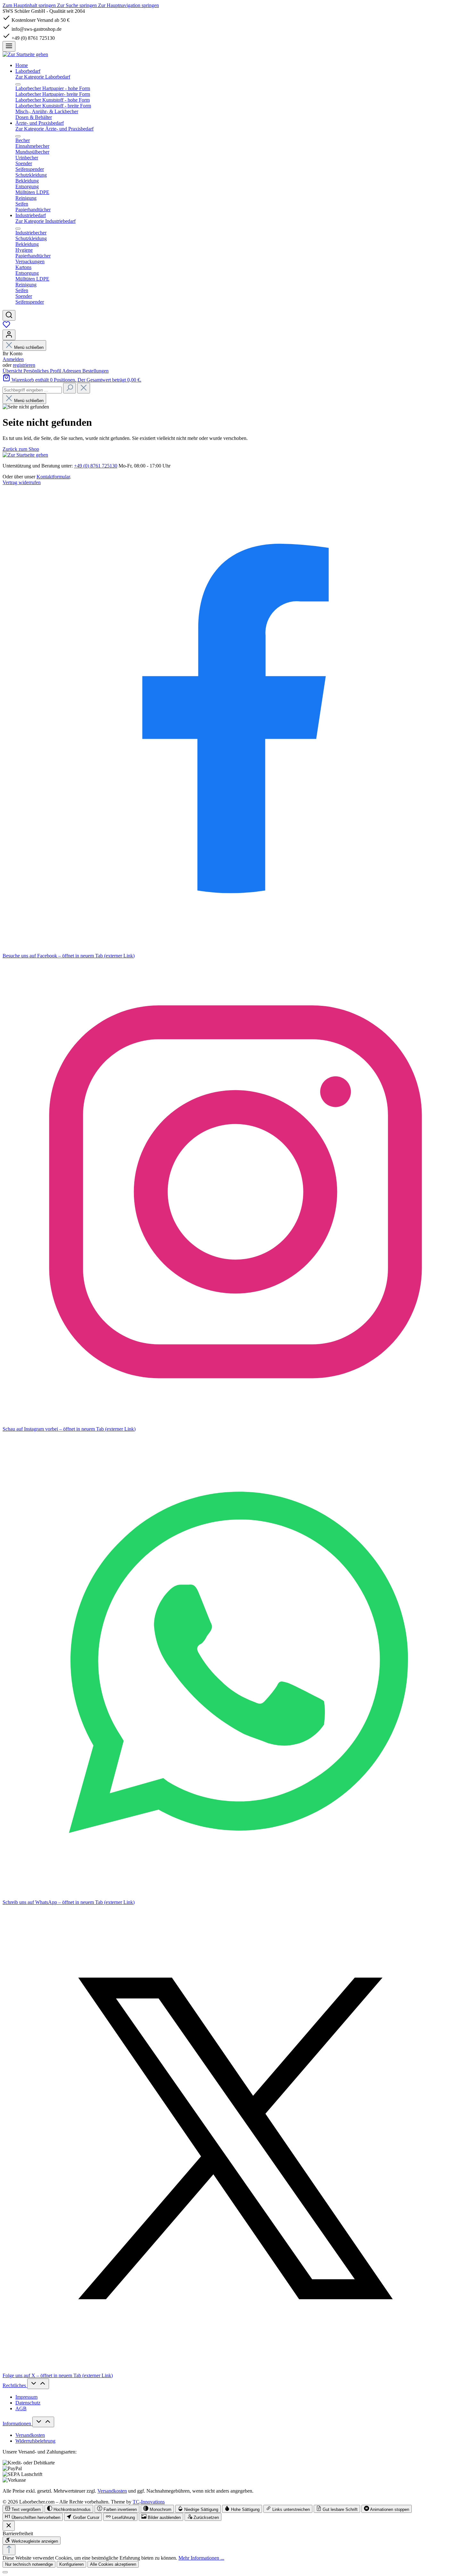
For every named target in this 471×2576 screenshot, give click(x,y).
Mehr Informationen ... (201, 2558)
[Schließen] (5, 2572)
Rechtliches (15, 2385)
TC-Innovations (149, 2502)
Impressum (26, 2397)
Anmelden (13, 359)
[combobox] (32, 390)
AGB (21, 2408)
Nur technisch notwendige (29, 2564)
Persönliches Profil (43, 371)
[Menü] (9, 46)
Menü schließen (29, 347)
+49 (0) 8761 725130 (96, 466)
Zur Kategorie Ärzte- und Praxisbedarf (54, 129)
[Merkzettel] (6, 327)
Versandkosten (30, 2435)
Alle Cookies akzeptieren (113, 2564)
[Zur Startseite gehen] (25, 54)
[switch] (23, 2509)
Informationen (17, 2424)
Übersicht (13, 371)
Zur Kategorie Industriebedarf (45, 221)
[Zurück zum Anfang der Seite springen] (9, 2550)
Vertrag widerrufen (22, 482)
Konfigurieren (71, 2564)
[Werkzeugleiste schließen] (9, 2526)
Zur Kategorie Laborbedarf (43, 77)
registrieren (24, 365)
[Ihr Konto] (9, 335)
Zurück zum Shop (21, 449)
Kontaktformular (53, 477)
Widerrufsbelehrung (35, 2441)
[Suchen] (9, 315)
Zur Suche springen (78, 5)
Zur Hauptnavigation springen (128, 5)
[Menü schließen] (18, 84)
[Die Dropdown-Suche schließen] (84, 388)
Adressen (72, 371)
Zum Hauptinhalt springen (30, 5)
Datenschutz (28, 2403)
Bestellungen (95, 371)
